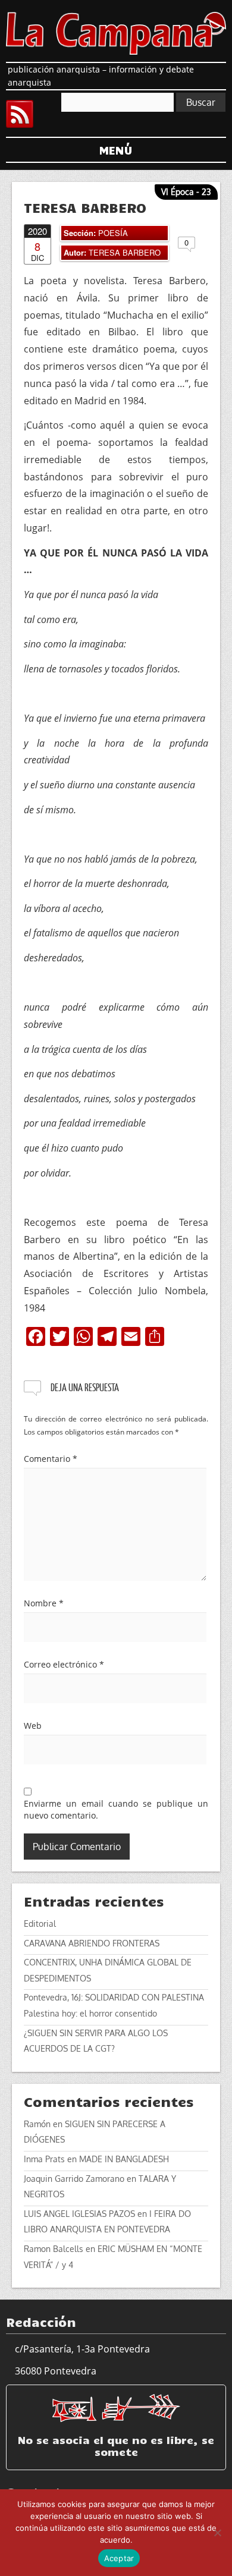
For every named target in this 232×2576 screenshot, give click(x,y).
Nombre (44, 1603)
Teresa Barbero (125, 252)
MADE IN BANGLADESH (124, 2159)
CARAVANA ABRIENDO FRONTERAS (92, 1943)
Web (33, 1726)
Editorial (40, 1924)
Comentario (51, 1459)
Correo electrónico (64, 1664)
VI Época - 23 (186, 192)
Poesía (113, 233)
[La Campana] (116, 32)
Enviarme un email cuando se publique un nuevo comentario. (116, 1809)
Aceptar (119, 2558)
